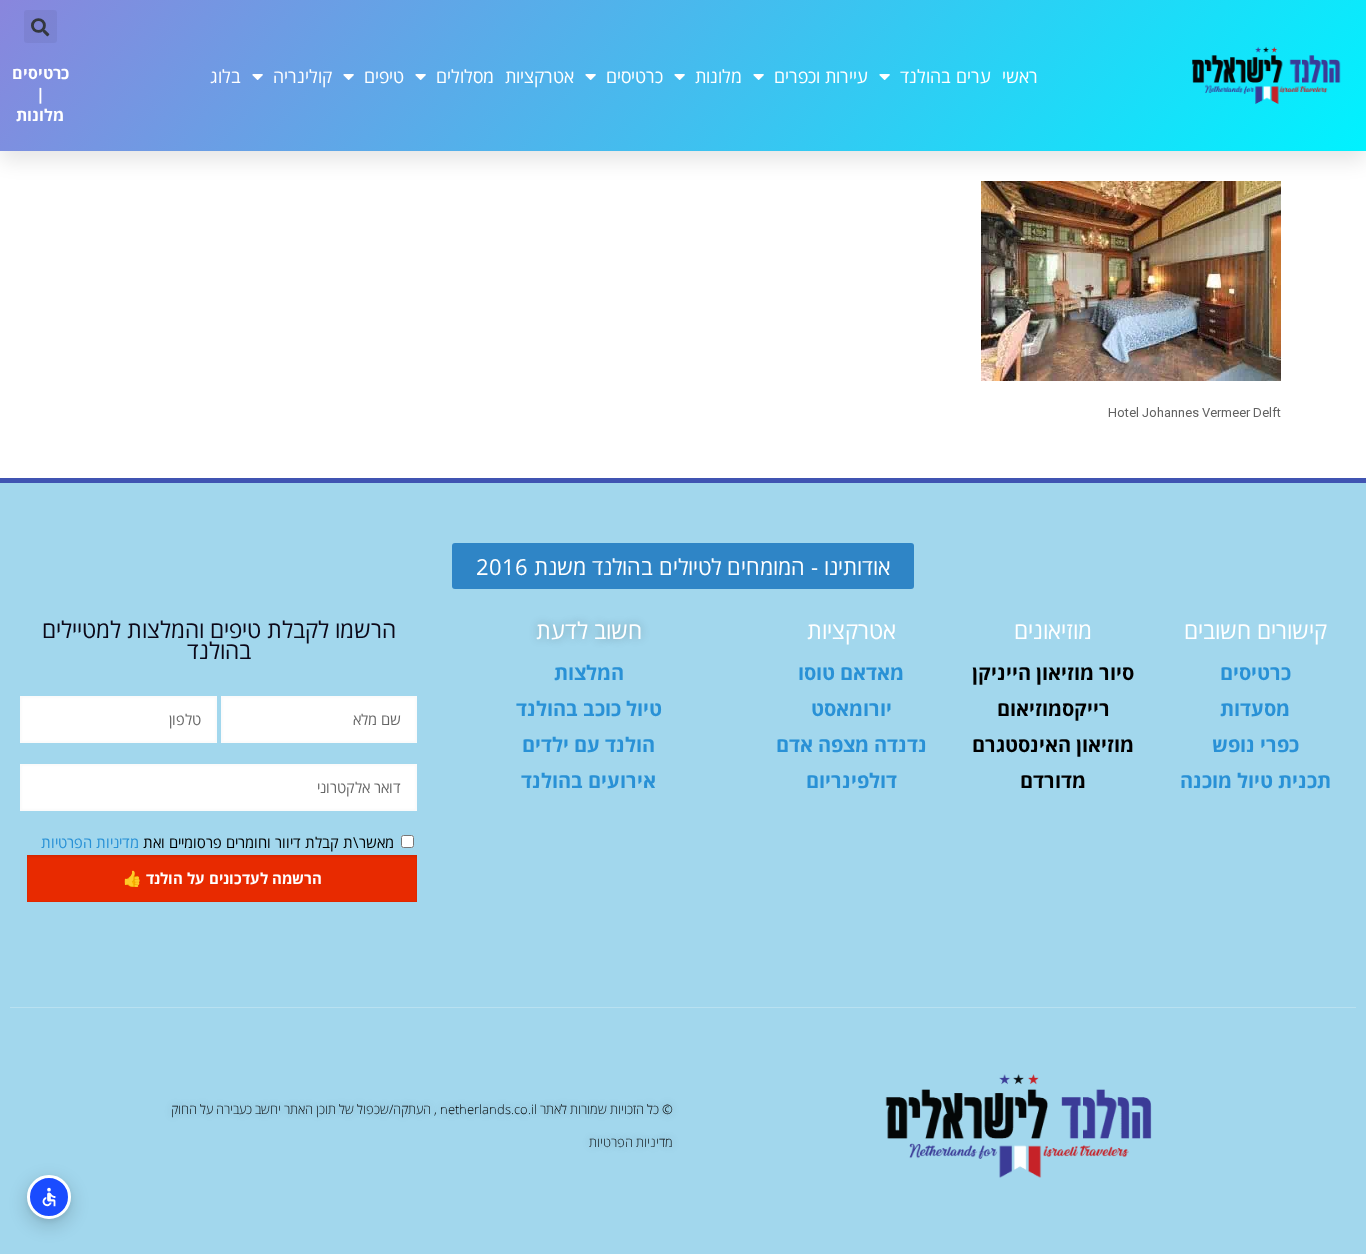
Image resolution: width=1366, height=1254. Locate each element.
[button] (40, 26)
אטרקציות (539, 76)
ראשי (1020, 76)
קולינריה (302, 76)
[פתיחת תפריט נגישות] (49, 1197)
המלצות (589, 672)
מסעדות (1255, 708)
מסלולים (465, 76)
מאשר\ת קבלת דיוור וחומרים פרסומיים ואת (217, 842)
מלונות (718, 76)
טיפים (384, 76)
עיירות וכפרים (821, 76)
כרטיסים (634, 76)
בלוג (225, 76)
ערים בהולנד (945, 76)
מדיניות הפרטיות (90, 842)
